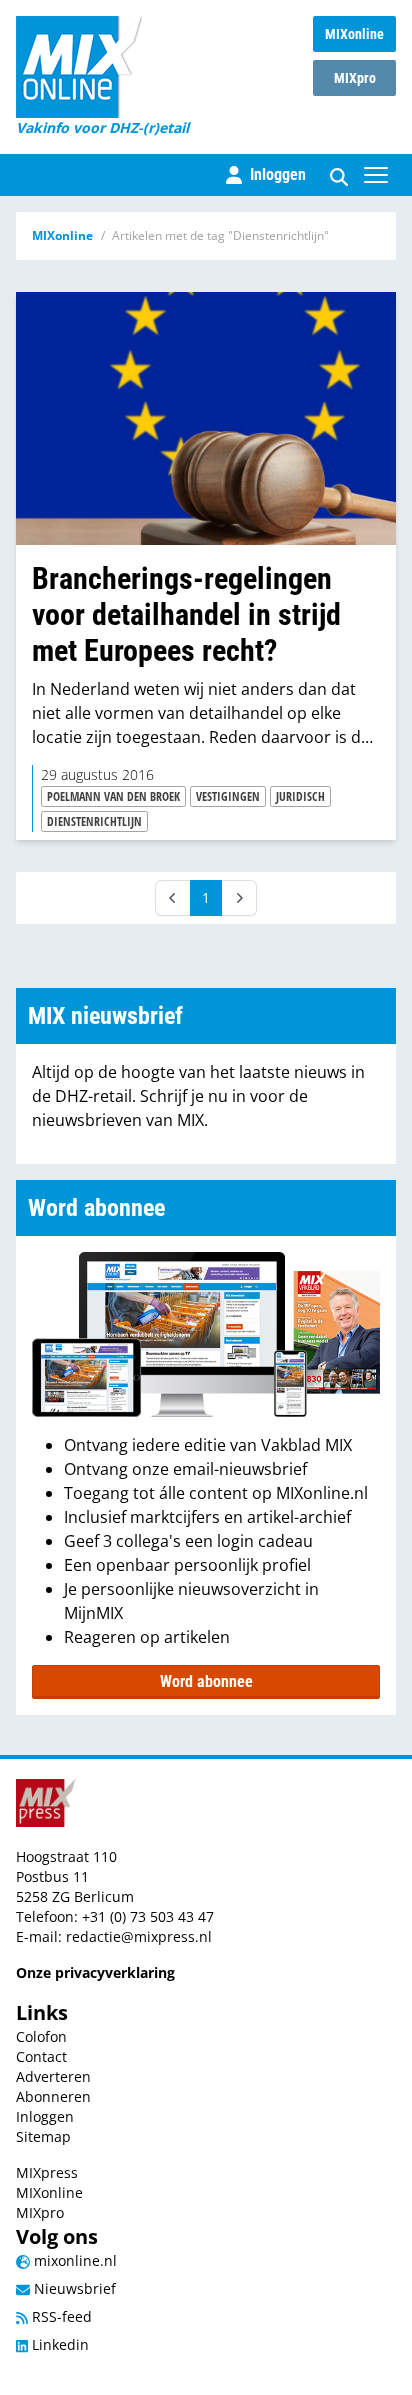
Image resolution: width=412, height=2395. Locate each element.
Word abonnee (206, 1681)
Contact (41, 2056)
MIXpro (355, 78)
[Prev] (173, 898)
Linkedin (58, 2344)
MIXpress (47, 2172)
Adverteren (53, 2076)
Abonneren (53, 2096)
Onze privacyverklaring (95, 1972)
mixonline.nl (73, 2260)
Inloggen (45, 2116)
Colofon (41, 2036)
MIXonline (354, 34)
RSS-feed (60, 2316)
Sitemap (43, 2136)
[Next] (239, 898)
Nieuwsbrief (73, 2288)
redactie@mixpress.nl (139, 1936)
